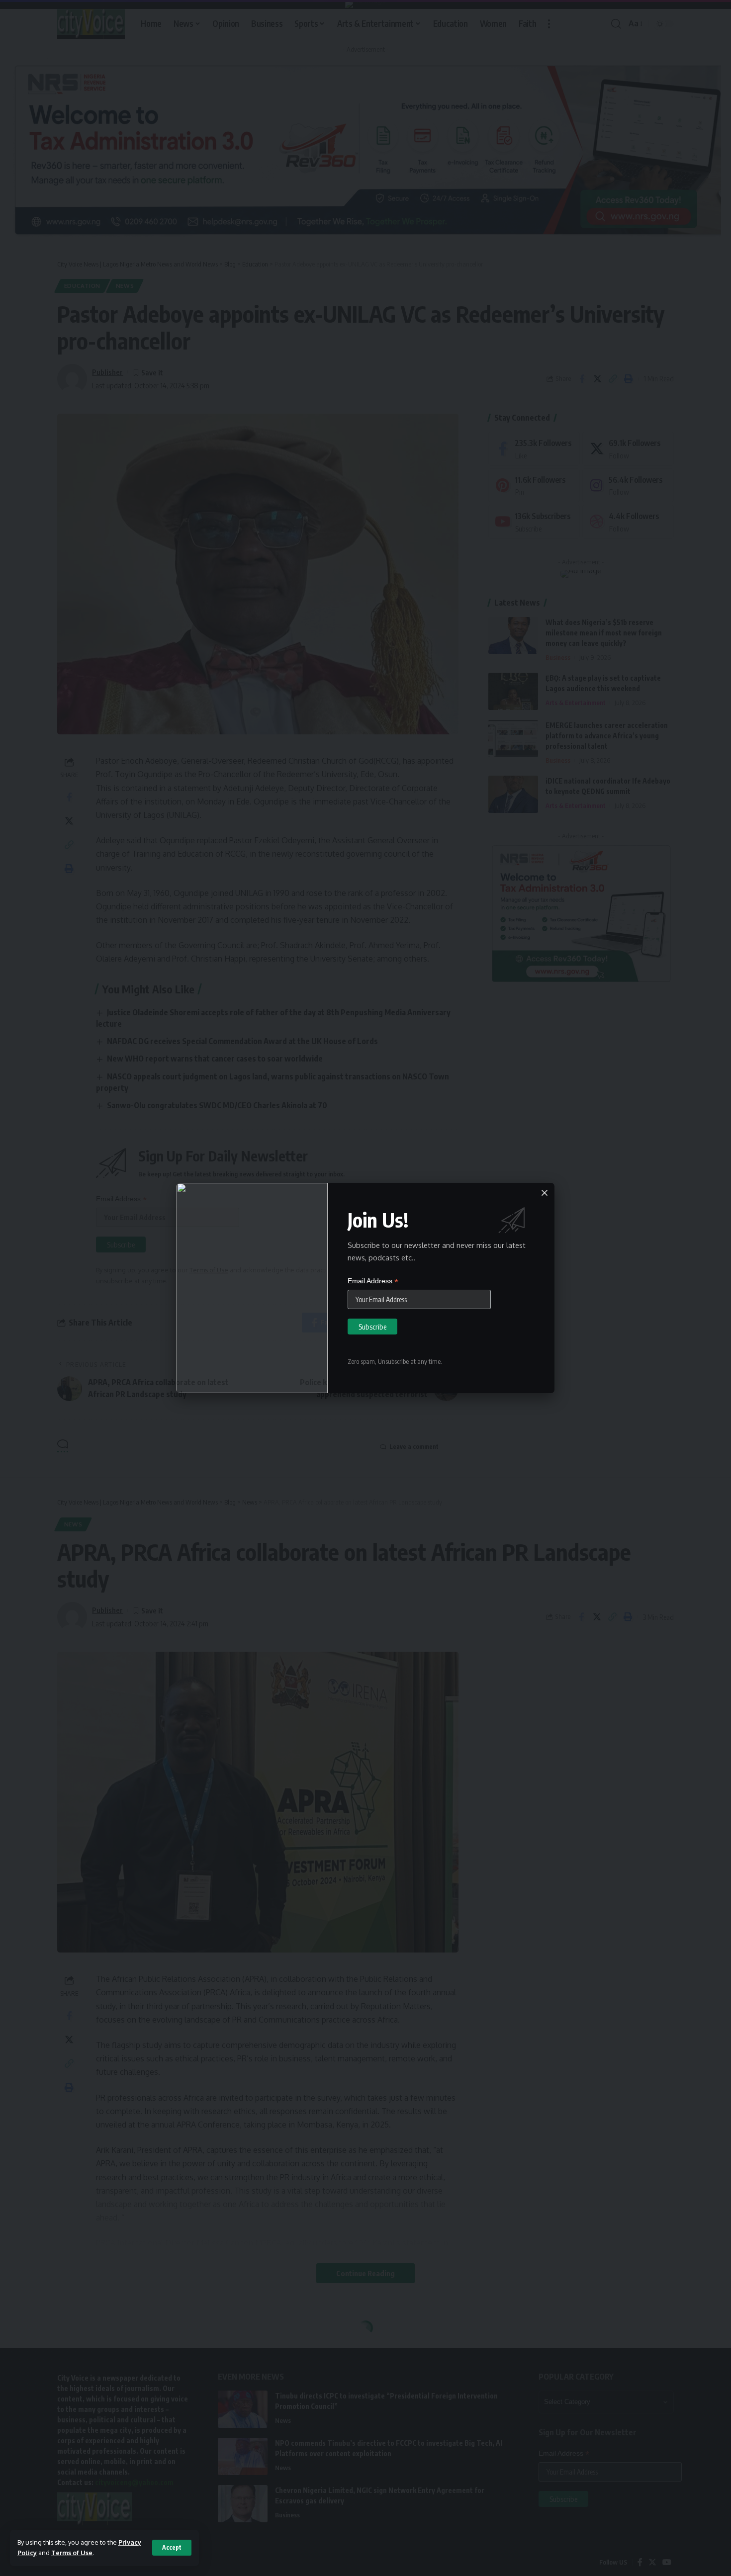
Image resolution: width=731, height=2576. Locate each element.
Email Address (373, 1281)
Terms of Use (72, 2553)
